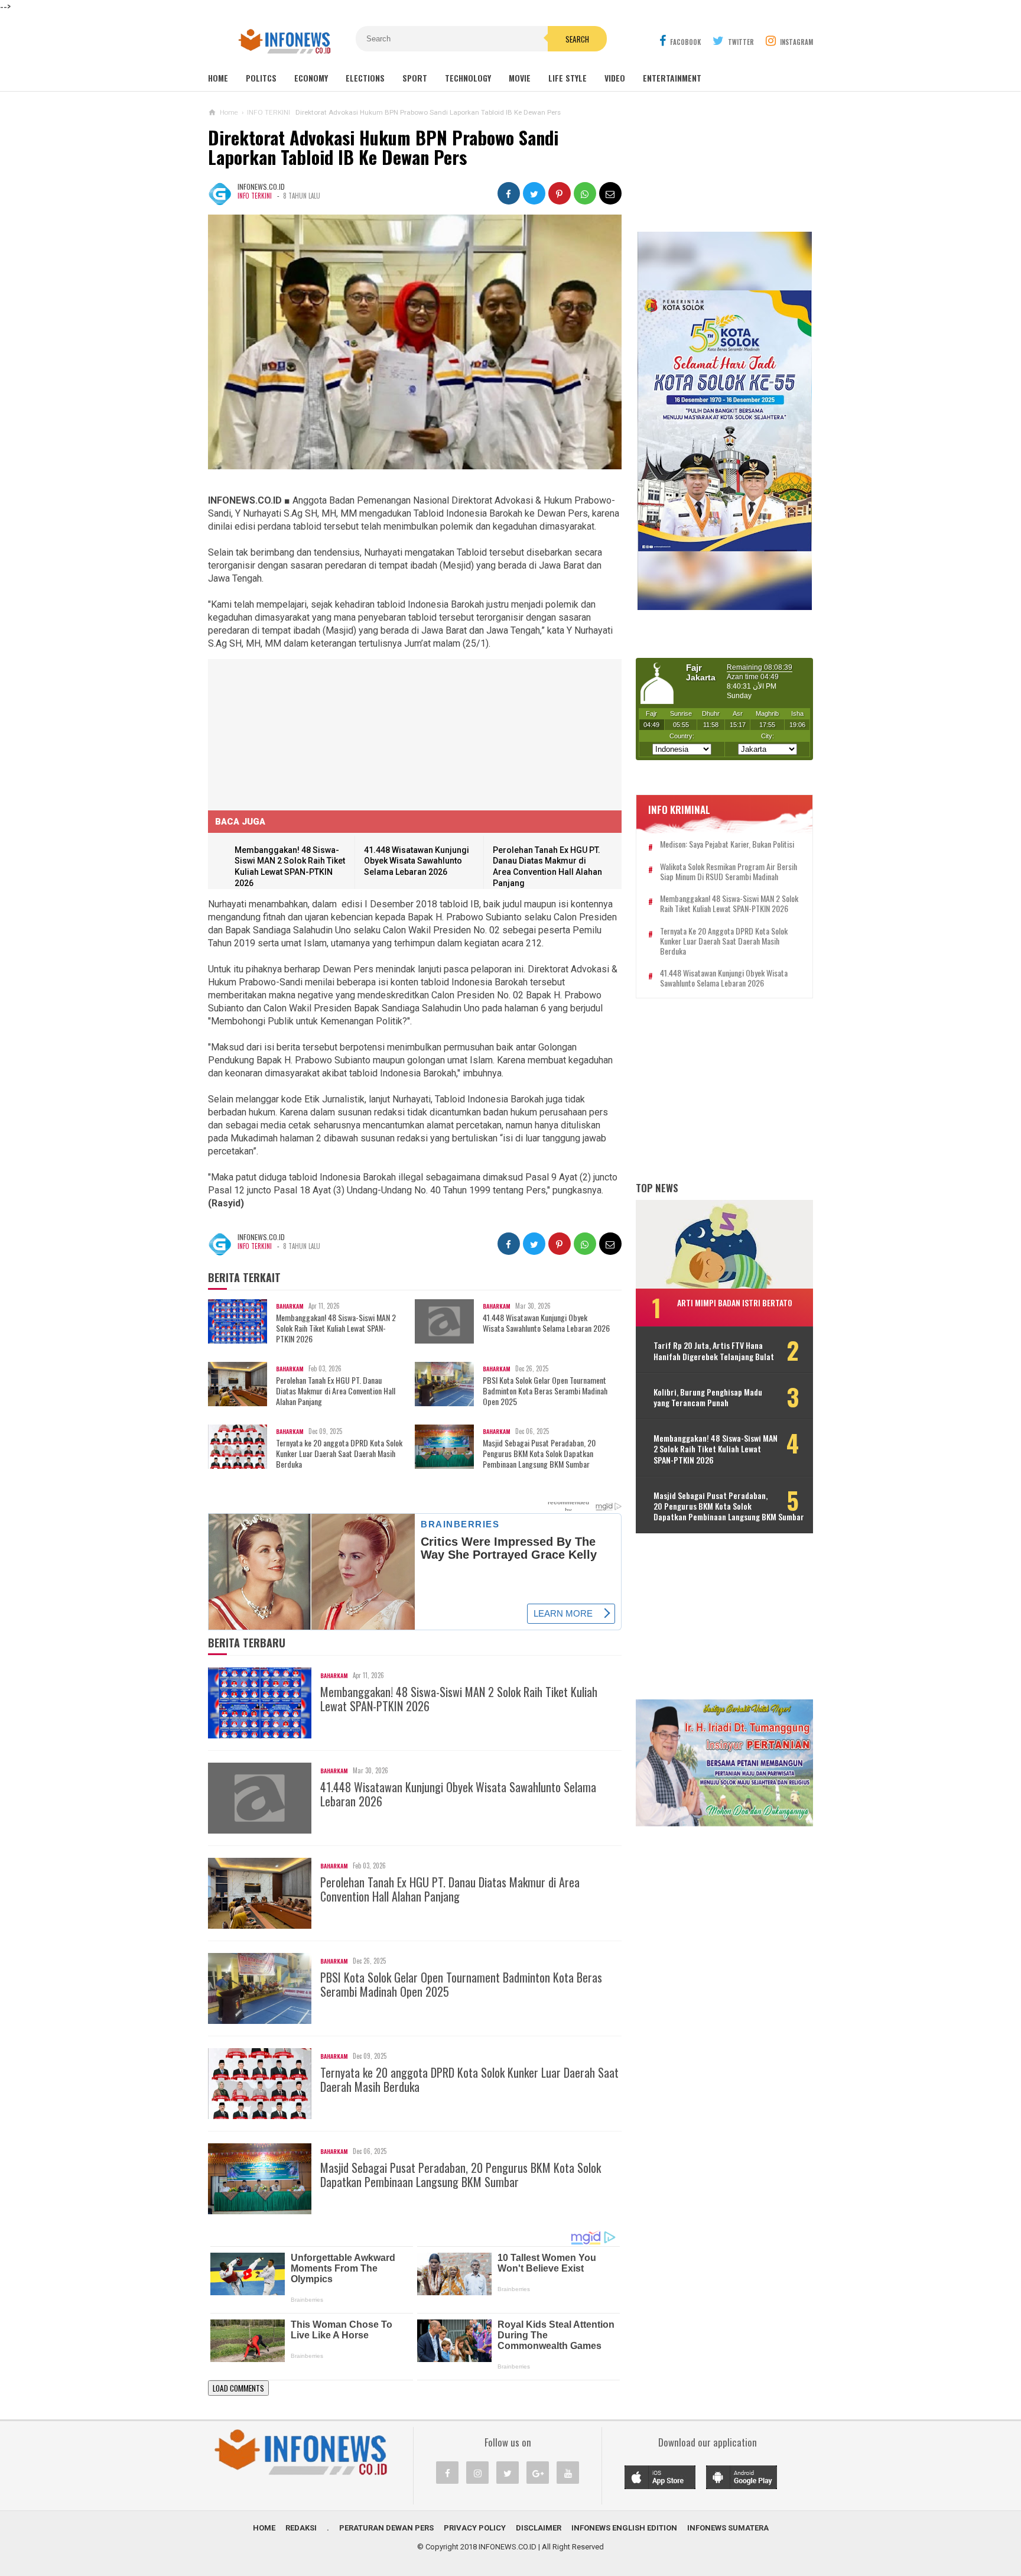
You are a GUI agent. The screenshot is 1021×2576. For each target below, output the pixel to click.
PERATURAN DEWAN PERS (386, 2528)
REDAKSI (301, 2528)
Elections (365, 78)
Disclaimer (539, 2528)
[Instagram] (477, 2473)
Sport (415, 78)
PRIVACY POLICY (475, 2528)
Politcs (261, 78)
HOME (264, 2528)
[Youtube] (568, 2473)
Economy (311, 78)
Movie (520, 78)
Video (615, 78)
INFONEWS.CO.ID (508, 2547)
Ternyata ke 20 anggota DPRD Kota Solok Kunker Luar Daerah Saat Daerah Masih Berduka (339, 1454)
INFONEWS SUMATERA (728, 2528)
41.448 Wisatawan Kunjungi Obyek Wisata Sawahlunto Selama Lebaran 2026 (417, 861)
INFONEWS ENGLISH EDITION (624, 2528)
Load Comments (238, 2388)
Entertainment (672, 78)
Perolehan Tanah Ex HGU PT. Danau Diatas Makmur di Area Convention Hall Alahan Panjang (336, 1391)
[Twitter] (508, 2473)
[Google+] (538, 2473)
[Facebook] (447, 2473)
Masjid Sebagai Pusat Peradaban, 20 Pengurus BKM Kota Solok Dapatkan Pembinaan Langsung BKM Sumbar (539, 1454)
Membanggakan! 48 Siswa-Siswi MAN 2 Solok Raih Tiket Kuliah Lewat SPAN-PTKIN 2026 (336, 1328)
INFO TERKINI (255, 196)
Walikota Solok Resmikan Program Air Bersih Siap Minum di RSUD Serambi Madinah (729, 872)
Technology (468, 78)
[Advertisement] (297, 733)
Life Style (568, 78)
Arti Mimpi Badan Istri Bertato (735, 1302)
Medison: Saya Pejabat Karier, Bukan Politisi (727, 844)
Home (218, 78)
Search (577, 39)
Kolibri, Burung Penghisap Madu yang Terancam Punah (708, 1397)
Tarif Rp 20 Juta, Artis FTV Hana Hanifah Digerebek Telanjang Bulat (714, 1351)
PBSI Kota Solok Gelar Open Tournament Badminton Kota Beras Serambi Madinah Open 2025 (545, 1391)
